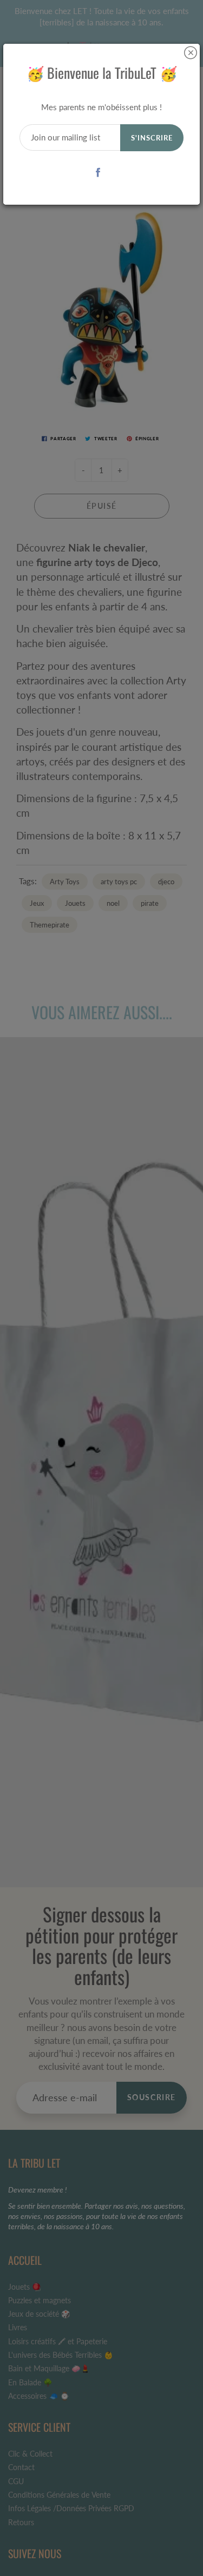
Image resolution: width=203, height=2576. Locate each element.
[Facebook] (98, 172)
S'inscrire (152, 138)
